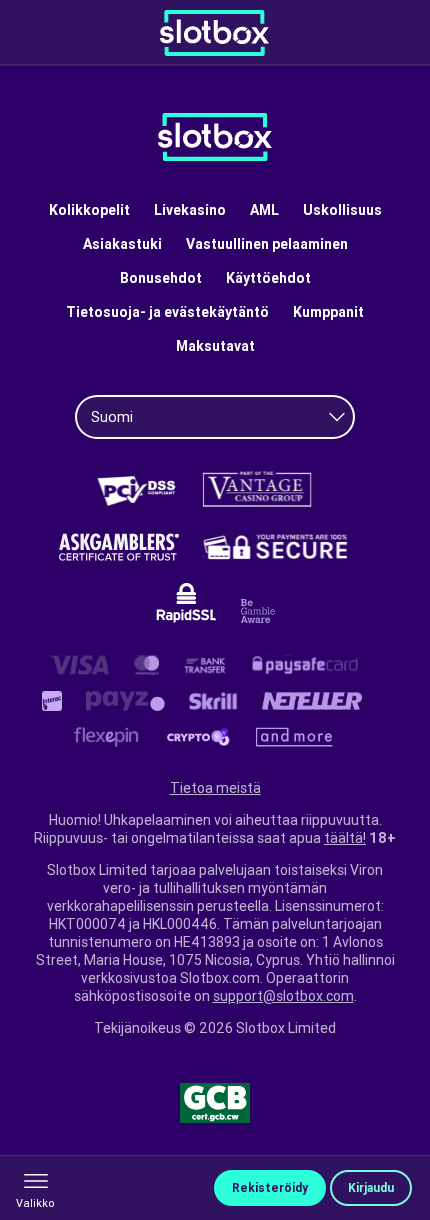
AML (264, 210)
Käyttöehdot (268, 278)
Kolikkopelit (89, 210)
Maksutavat (215, 346)
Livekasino (190, 210)
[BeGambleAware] (258, 611)
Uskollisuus (342, 210)
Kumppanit (328, 312)
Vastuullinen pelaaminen (267, 244)
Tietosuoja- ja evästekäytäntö (167, 312)
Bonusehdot (161, 278)
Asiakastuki (122, 244)
